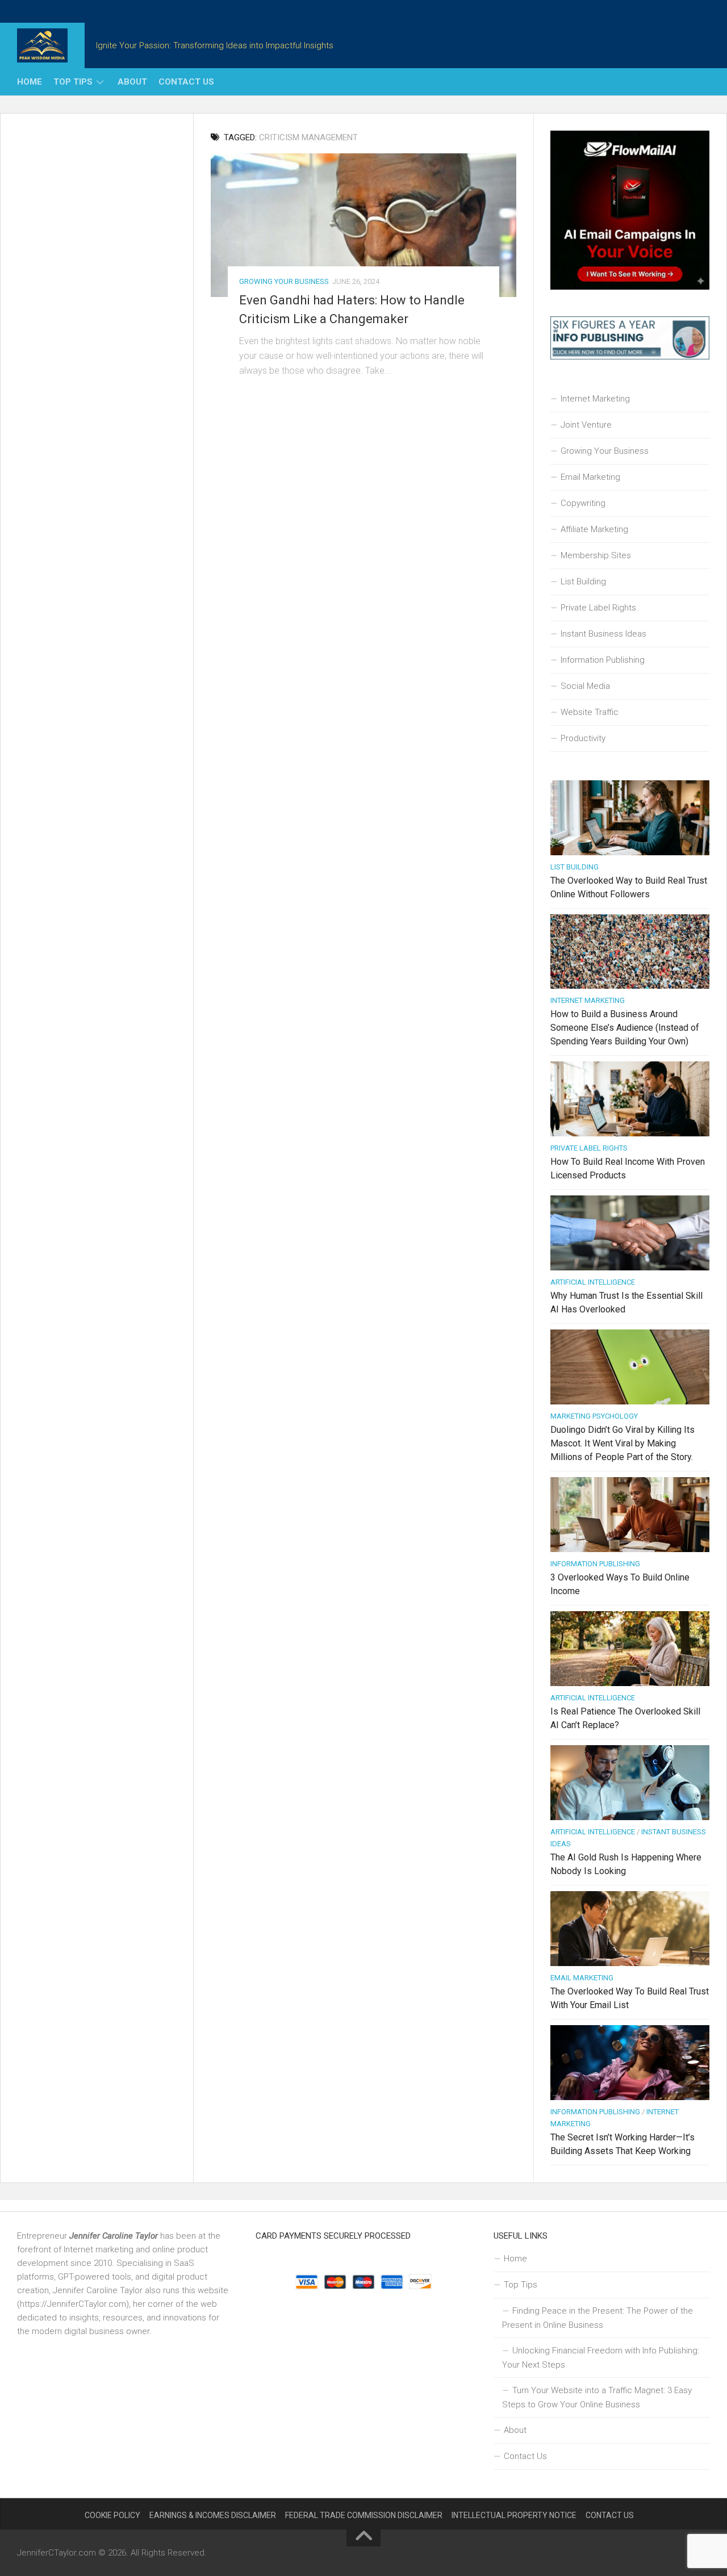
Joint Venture (586, 425)
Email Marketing (590, 477)
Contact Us (186, 82)
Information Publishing (603, 660)
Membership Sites (596, 555)
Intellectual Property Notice (514, 2515)
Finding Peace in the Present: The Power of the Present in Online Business (598, 2318)
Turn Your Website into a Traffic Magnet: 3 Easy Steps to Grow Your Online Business (597, 2397)
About (132, 82)
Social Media (585, 686)
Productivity (583, 738)
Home (30, 82)
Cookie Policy (112, 2515)
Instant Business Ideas (603, 634)
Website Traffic (590, 712)
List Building (583, 582)
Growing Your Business (284, 281)
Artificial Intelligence (593, 1282)
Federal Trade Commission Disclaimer (364, 2515)
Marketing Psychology (594, 1416)
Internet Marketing (595, 399)
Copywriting (583, 503)
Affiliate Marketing (594, 529)
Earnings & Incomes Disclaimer (213, 2515)
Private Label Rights (598, 608)
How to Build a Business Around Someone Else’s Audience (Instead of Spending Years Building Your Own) (625, 1028)
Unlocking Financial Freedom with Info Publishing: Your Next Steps (601, 2358)
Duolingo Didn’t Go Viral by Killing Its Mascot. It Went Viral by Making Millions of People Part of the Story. (622, 1443)
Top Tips (73, 82)
